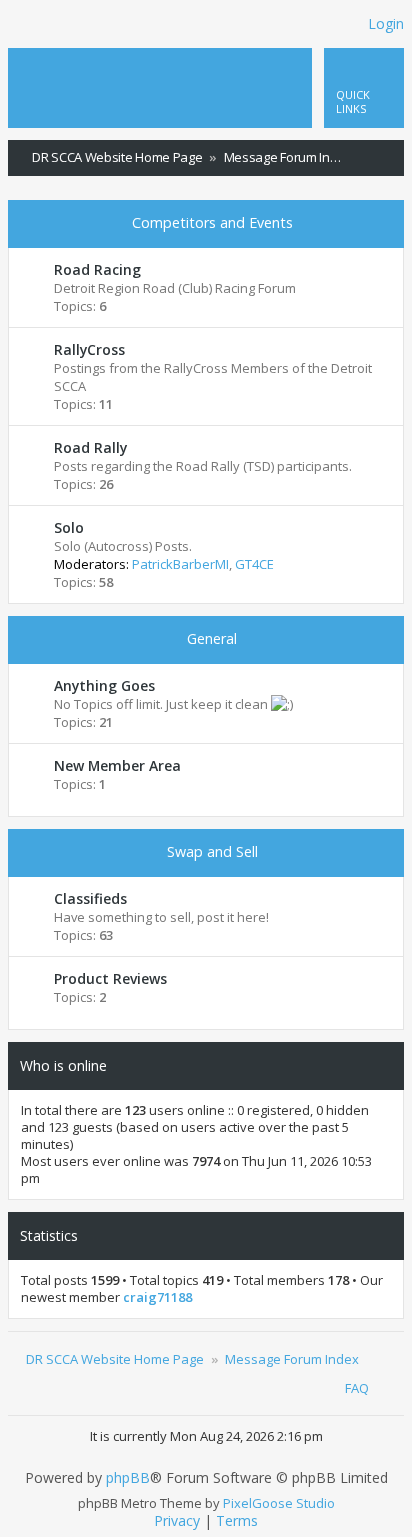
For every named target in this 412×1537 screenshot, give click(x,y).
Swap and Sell (212, 851)
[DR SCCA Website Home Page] (83, 69)
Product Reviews (110, 978)
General (212, 638)
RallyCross (89, 349)
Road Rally (90, 447)
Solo (69, 527)
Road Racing (97, 269)
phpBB (128, 1478)
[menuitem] (389, 157)
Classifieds (90, 898)
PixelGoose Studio (279, 1503)
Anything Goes (104, 685)
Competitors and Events (212, 222)
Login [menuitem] (386, 23)
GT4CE (254, 564)
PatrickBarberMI (180, 564)
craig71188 (157, 1297)
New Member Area (117, 765)
